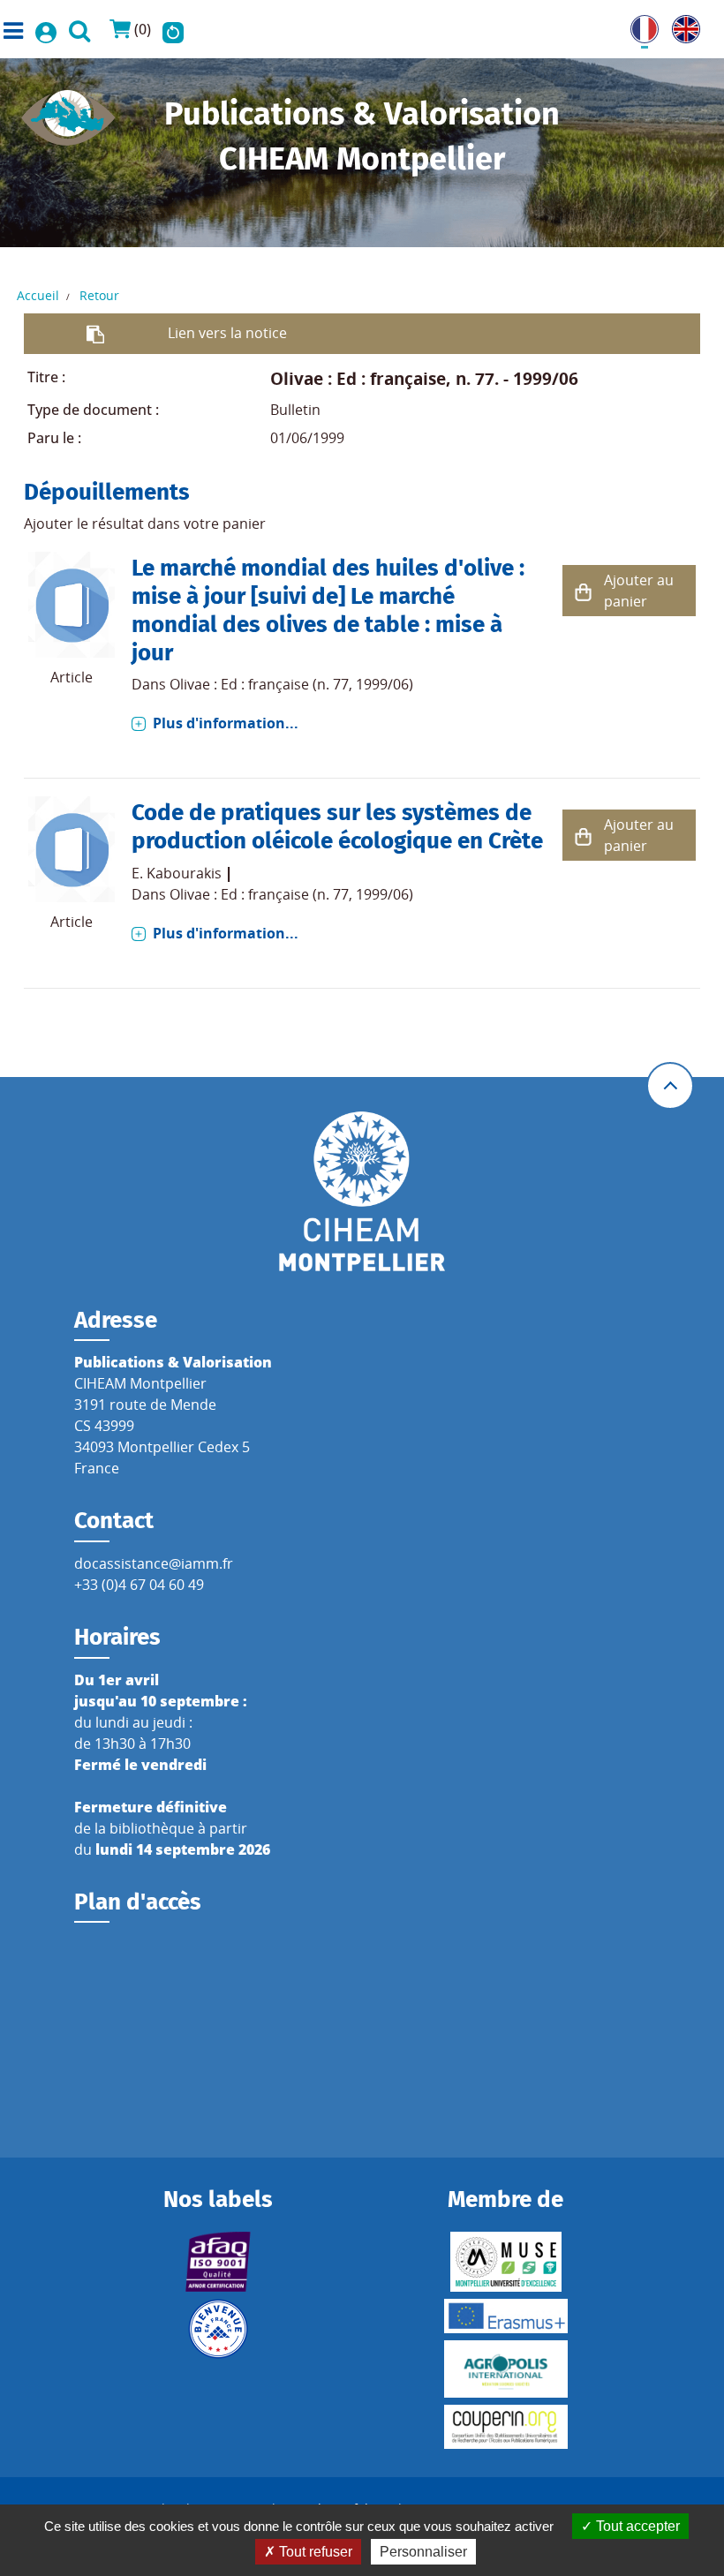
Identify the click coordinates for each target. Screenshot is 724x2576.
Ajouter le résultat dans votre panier (145, 523)
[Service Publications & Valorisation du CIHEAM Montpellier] (68, 112)
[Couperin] (505, 2427)
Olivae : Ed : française (358, 378)
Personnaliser (423, 2552)
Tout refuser (314, 2552)
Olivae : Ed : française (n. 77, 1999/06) (291, 684)
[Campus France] (219, 2329)
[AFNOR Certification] (219, 2262)
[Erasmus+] (505, 2316)
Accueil (38, 295)
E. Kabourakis (177, 873)
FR (638, 26)
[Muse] (505, 2262)
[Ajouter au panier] (583, 591)
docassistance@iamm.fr (154, 1563)
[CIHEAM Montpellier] (362, 1190)
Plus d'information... (226, 723)
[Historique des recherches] (173, 29)
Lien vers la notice (227, 333)
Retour (99, 295)
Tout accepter (636, 2526)
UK (682, 26)
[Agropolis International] (505, 2369)
